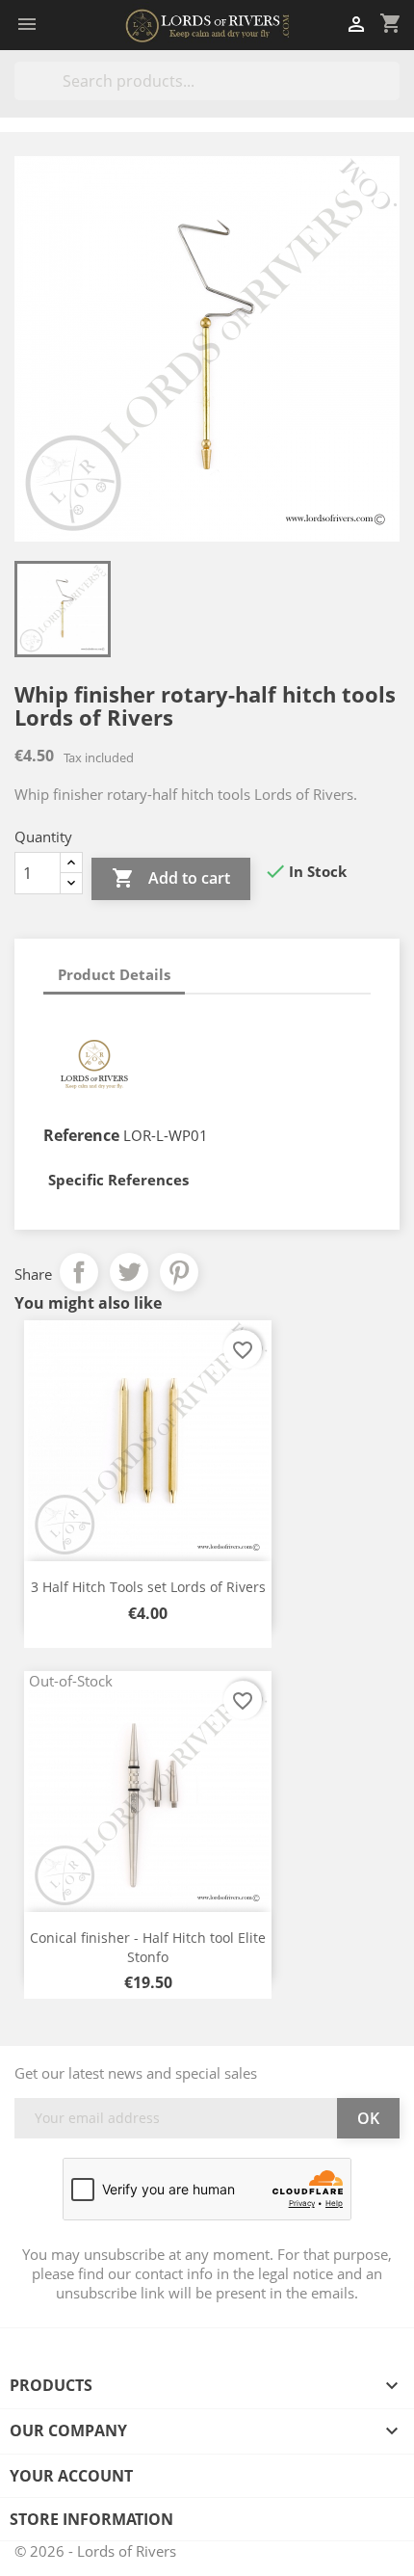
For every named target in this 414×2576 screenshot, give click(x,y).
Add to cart (171, 878)
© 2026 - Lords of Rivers (95, 2551)
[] (392, 94)
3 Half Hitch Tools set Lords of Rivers (148, 1587)
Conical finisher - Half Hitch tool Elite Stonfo (148, 1947)
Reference (81, 1135)
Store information (91, 2519)
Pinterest (179, 1272)
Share (79, 1272)
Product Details (114, 974)
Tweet (129, 1272)
